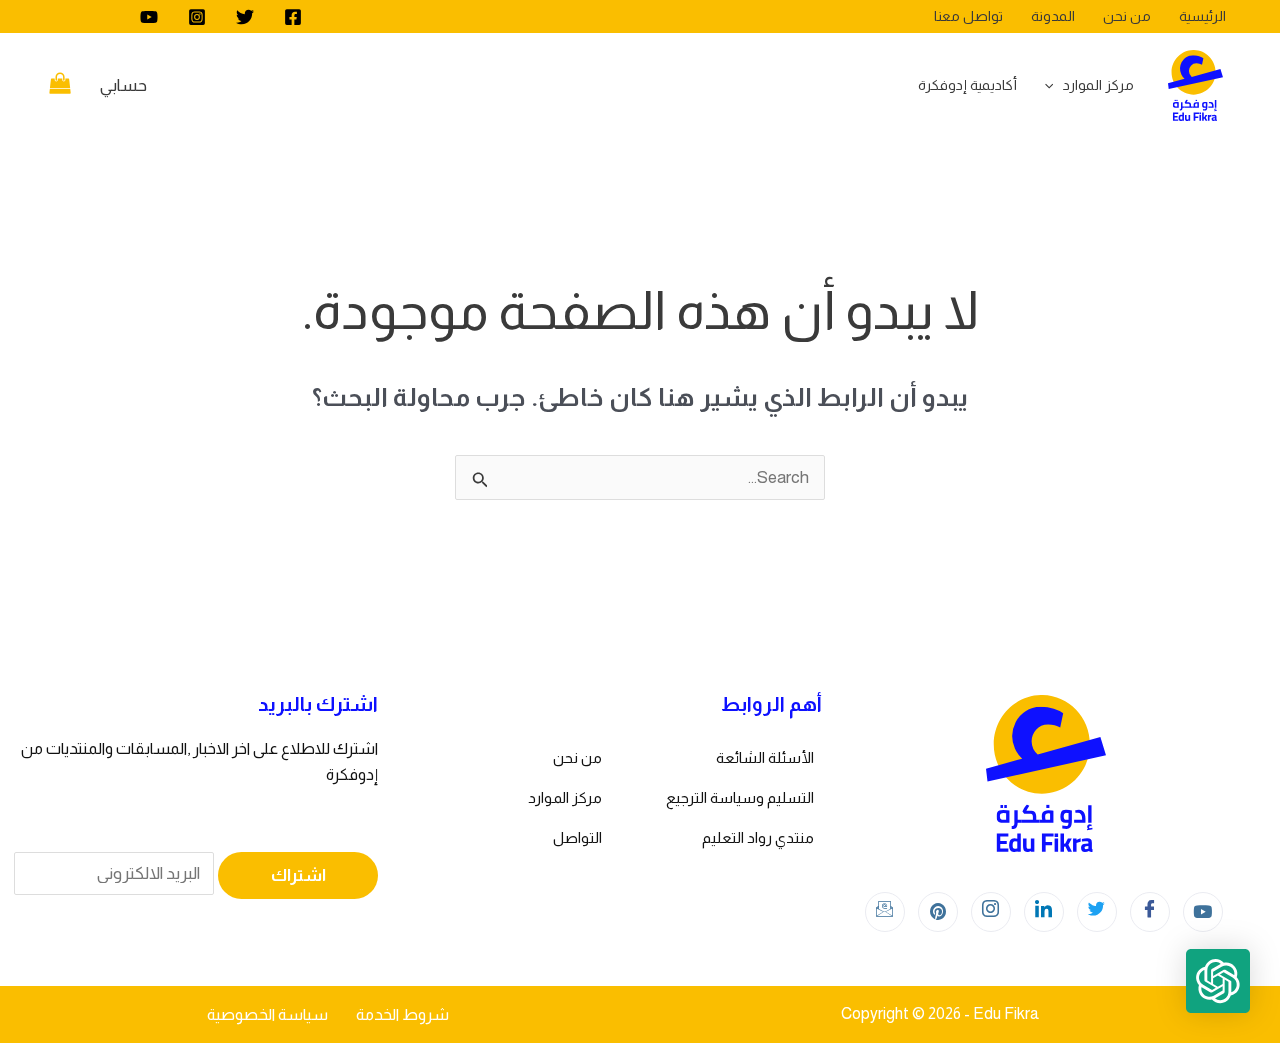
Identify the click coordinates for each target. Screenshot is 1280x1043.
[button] (1218, 981)
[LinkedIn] (1044, 912)
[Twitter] (245, 17)
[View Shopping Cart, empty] (60, 86)
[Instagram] (197, 17)
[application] (1054, 85)
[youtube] (149, 17)
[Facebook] (293, 17)
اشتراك (298, 875)
